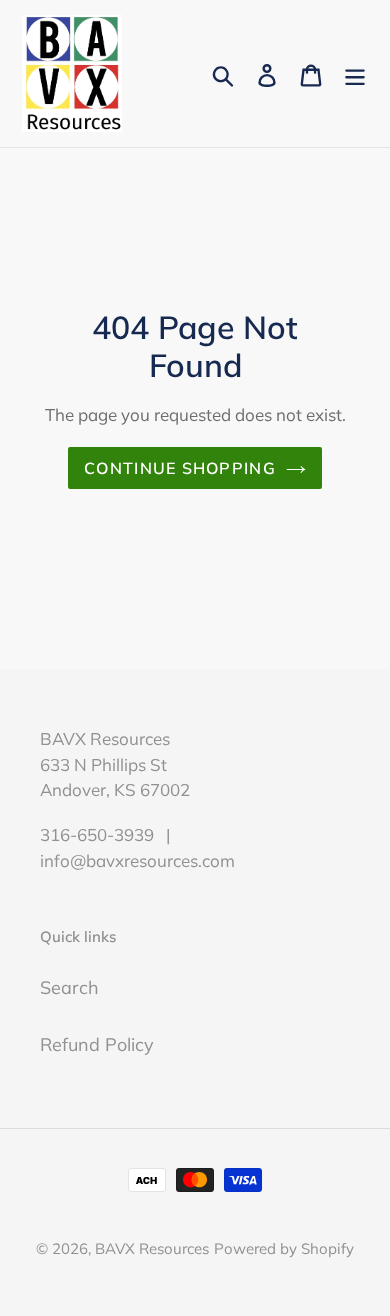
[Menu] (355, 73)
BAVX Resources (152, 1248)
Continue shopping (180, 468)
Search (69, 987)
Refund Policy (97, 1044)
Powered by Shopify (284, 1248)
